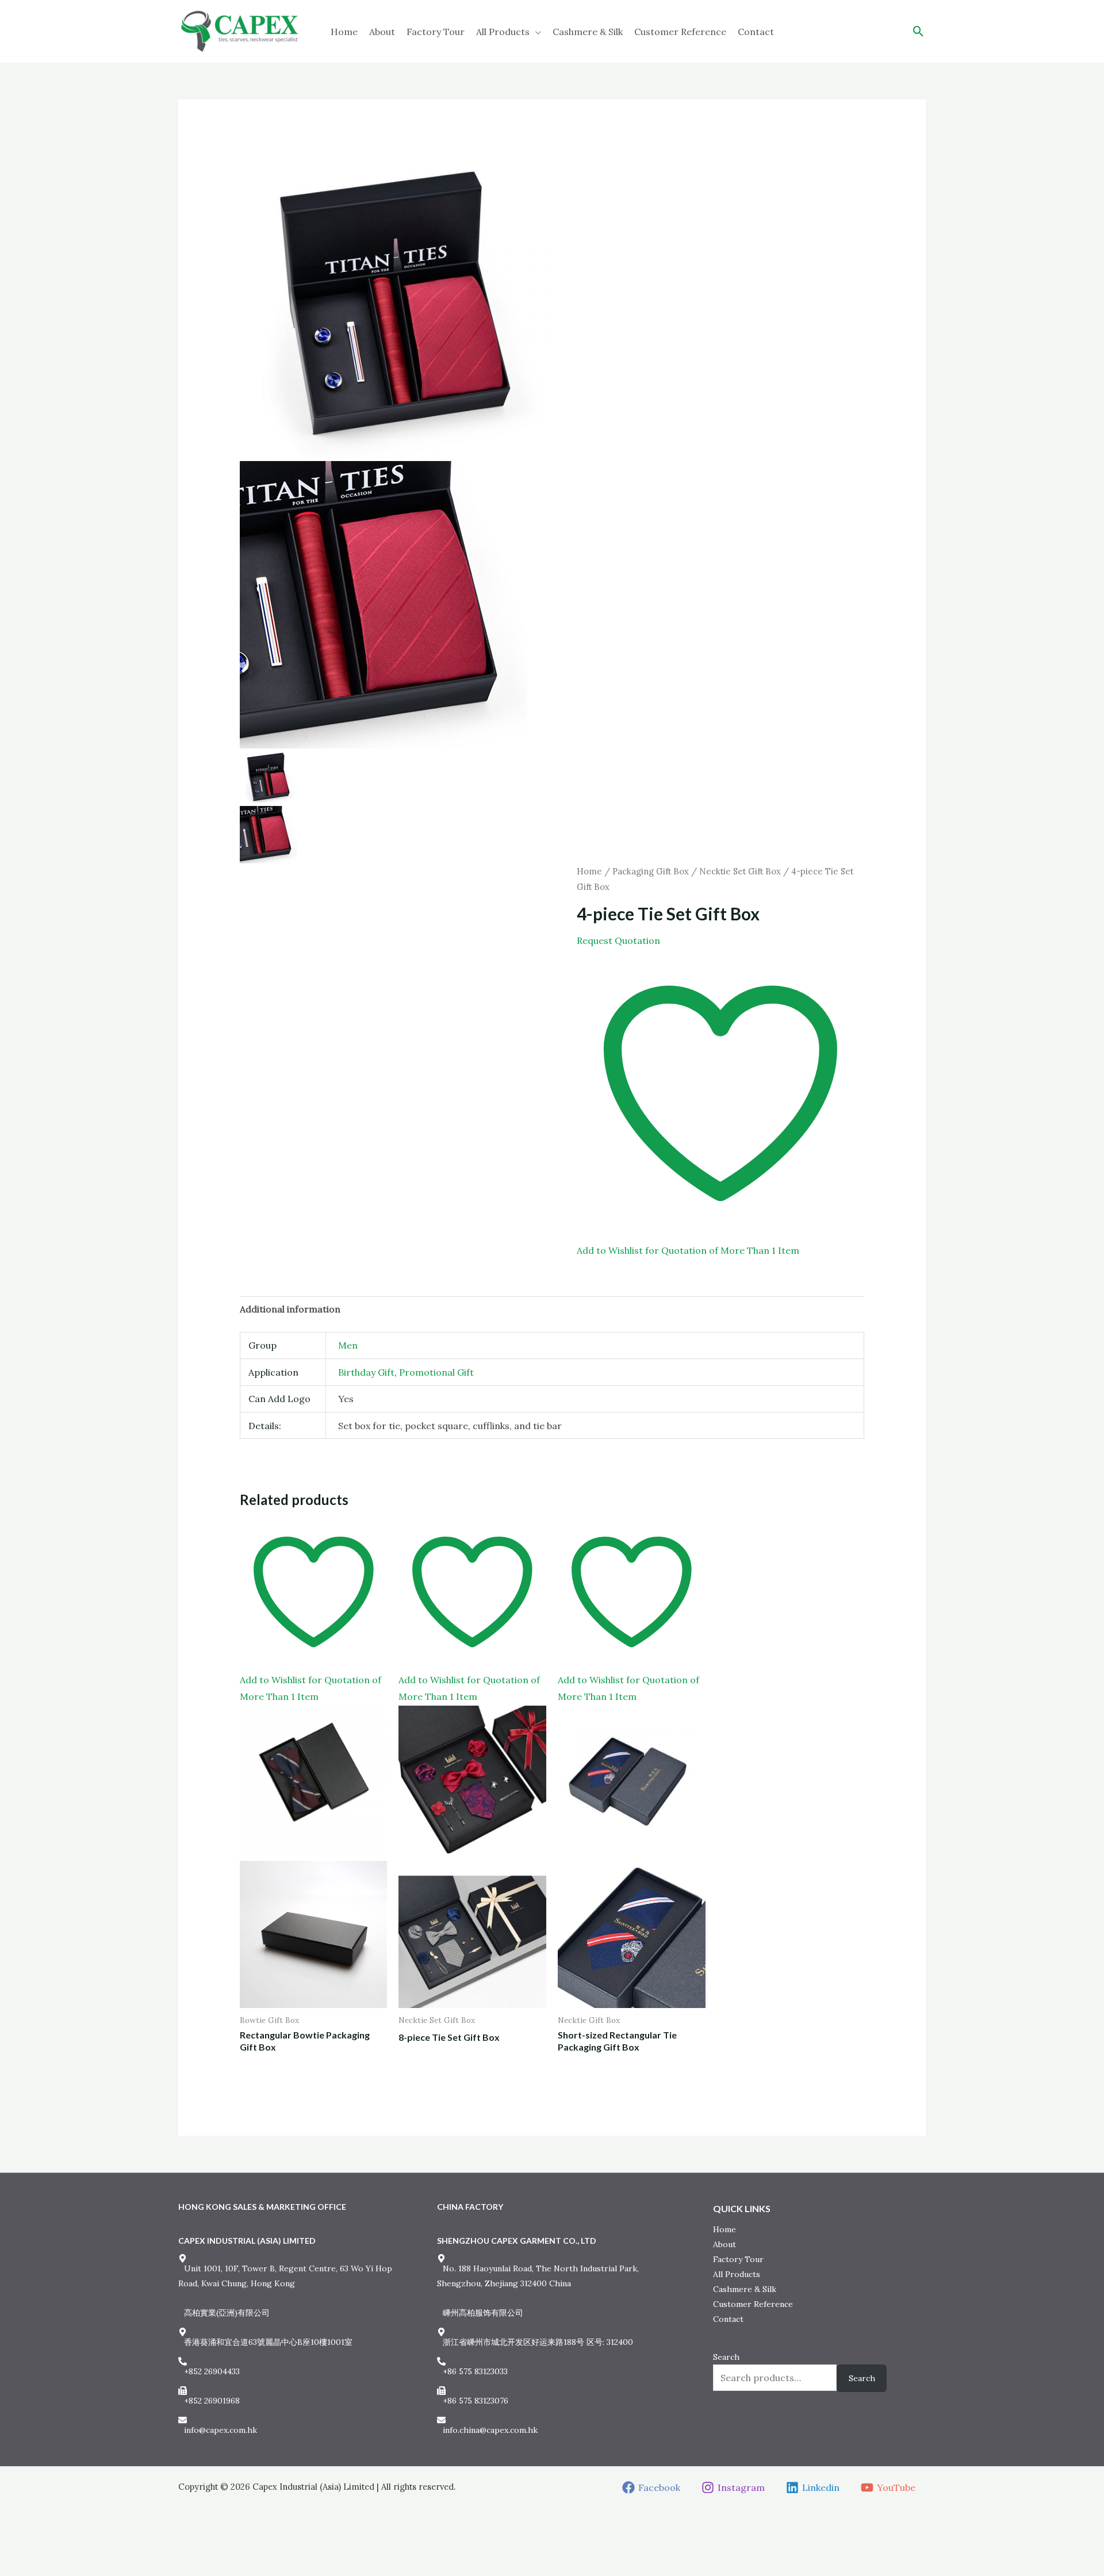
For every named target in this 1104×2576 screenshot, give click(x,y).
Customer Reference (680, 32)
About (382, 32)
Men (348, 1345)
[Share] (48, 2547)
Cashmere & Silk (588, 32)
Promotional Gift (436, 1372)
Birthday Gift (366, 1372)
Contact (756, 32)
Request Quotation (618, 940)
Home (344, 32)
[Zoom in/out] (9, 2547)
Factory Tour (436, 32)
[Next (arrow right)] (28, 2567)
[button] (919, 31)
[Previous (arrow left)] (9, 2567)
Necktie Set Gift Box (740, 871)
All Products (503, 32)
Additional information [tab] (290, 1309)
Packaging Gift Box (651, 871)
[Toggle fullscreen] (28, 2547)
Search (726, 2357)
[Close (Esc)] (67, 2547)
